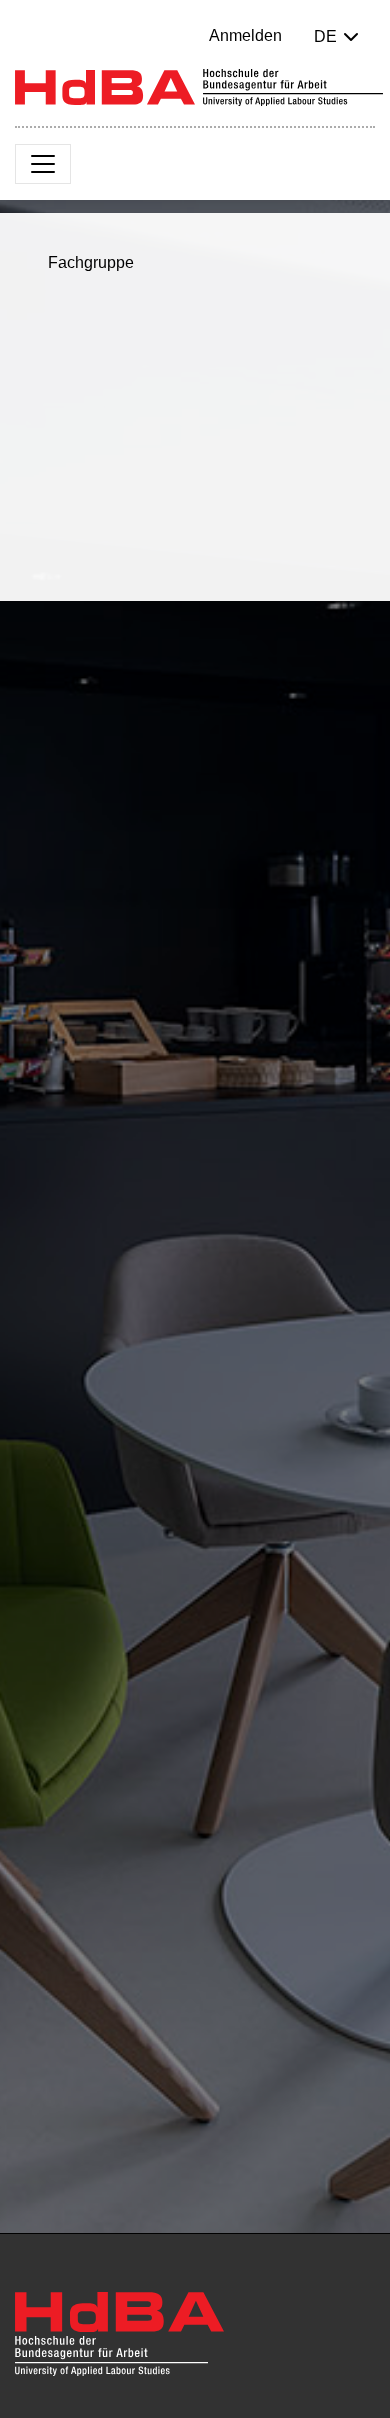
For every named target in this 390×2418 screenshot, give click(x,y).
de (325, 36)
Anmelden (245, 35)
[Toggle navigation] (43, 164)
